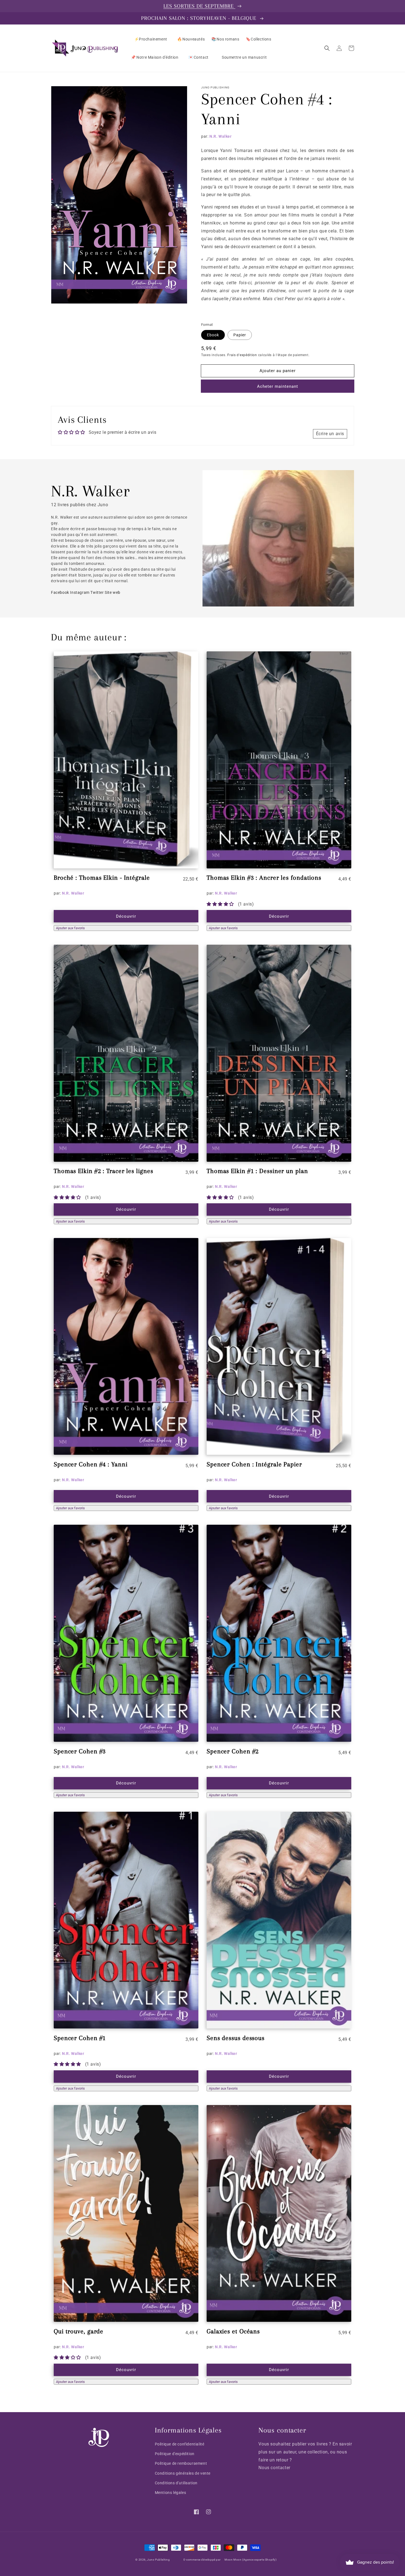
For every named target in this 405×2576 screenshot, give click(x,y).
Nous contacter (274, 2468)
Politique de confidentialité (180, 2444)
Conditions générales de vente (183, 2473)
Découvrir (126, 916)
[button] (327, 48)
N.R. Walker (221, 136)
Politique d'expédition (175, 2454)
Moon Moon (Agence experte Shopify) (250, 2560)
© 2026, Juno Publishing (152, 2560)
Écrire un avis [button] (330, 434)
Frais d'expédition (242, 355)
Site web (113, 592)
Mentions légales (171, 2493)
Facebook (60, 592)
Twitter (97, 592)
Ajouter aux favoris (70, 928)
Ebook (213, 335)
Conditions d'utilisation (176, 2483)
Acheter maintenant (278, 386)
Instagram (80, 592)
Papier (240, 335)
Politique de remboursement (181, 2463)
